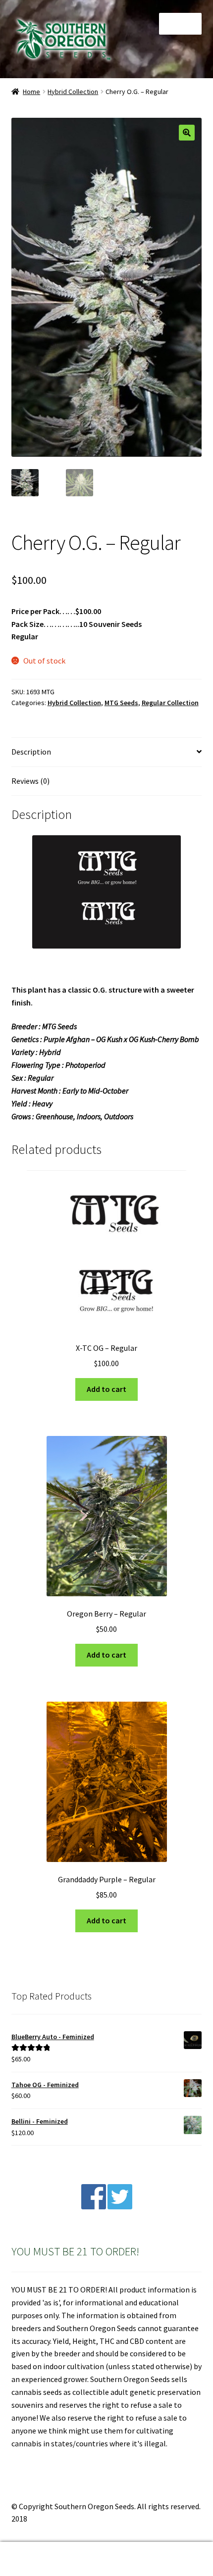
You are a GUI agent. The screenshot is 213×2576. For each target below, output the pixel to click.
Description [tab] (31, 752)
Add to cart (106, 1389)
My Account (35, 2559)
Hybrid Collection (73, 92)
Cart (164, 2551)
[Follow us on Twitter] (120, 2206)
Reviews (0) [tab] (30, 781)
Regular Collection (170, 703)
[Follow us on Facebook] (94, 2206)
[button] (187, 133)
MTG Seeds (121, 703)
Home (31, 92)
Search (106, 2559)
